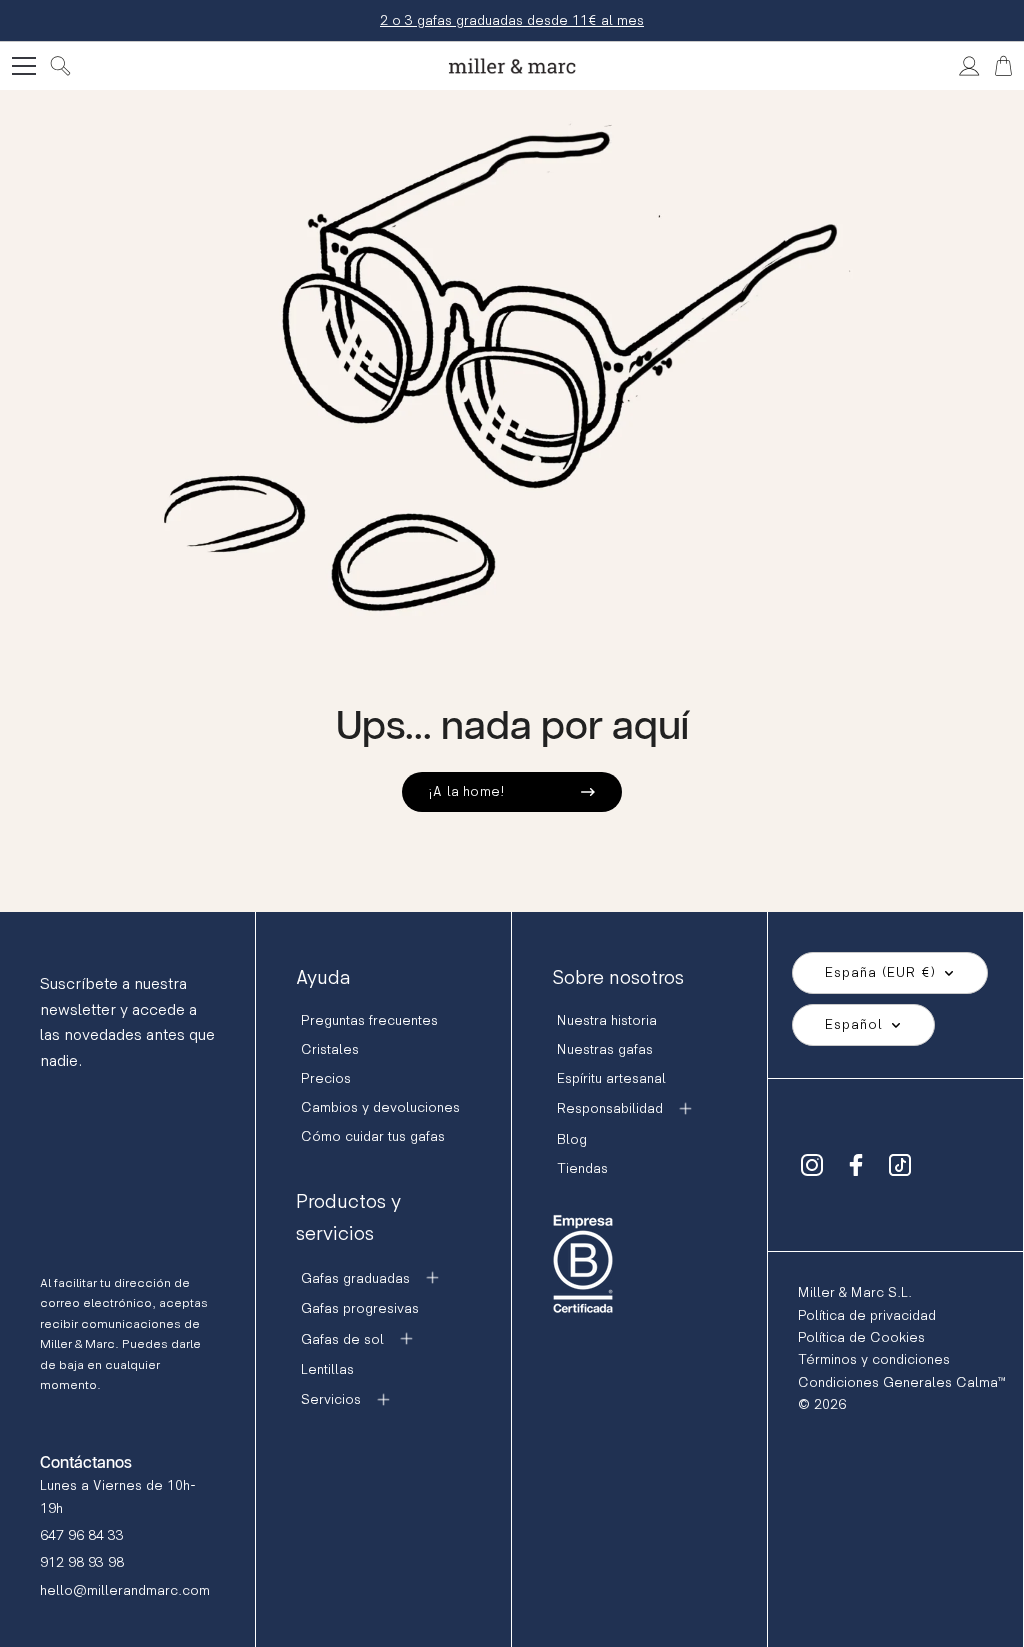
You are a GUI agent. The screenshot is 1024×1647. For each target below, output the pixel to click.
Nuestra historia (607, 1020)
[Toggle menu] (24, 66)
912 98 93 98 (82, 1562)
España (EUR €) (880, 972)
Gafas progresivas (360, 1308)
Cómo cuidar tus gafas (373, 1136)
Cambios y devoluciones (380, 1107)
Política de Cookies (861, 1337)
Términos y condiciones (874, 1359)
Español (854, 1024)
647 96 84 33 (82, 1535)
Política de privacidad (867, 1315)
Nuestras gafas (605, 1049)
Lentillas (327, 1369)
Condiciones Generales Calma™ (901, 1382)
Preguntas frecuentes (369, 1020)
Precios (326, 1078)
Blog (572, 1139)
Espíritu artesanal (611, 1078)
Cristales (330, 1049)
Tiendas (582, 1168)
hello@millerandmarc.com (125, 1590)
